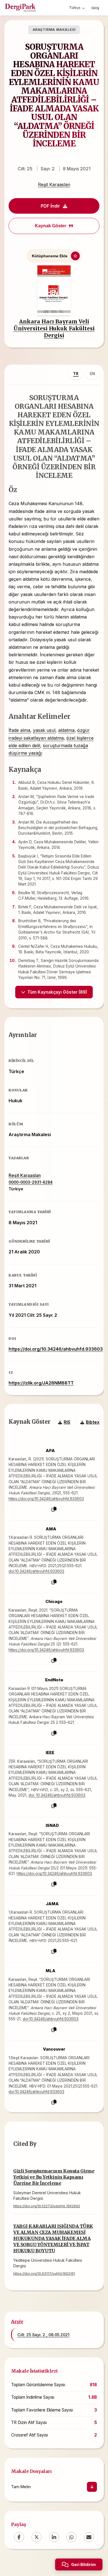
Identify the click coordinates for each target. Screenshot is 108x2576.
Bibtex (93, 1422)
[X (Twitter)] (37, 2537)
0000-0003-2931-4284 (31, 1182)
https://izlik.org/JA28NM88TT (41, 1383)
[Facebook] (19, 2537)
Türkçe (75, 8)
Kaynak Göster (51, 226)
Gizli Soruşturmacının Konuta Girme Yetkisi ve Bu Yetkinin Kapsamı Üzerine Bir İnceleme (54, 2177)
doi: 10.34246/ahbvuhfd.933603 (57, 1795)
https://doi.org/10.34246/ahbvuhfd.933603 (56, 1349)
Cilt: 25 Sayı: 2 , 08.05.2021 (43, 2335)
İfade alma (19, 730)
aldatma (66, 730)
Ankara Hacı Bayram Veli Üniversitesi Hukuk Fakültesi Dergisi (54, 328)
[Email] (89, 2537)
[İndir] (92, 2487)
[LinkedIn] (54, 2537)
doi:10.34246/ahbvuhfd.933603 (36, 1571)
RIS (67, 1422)
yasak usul (44, 730)
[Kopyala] (54, 1509)
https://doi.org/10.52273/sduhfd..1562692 (47, 2206)
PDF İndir (50, 206)
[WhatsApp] (71, 2537)
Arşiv (17, 2321)
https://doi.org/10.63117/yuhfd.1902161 (44, 2274)
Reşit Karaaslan (54, 184)
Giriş (95, 8)
